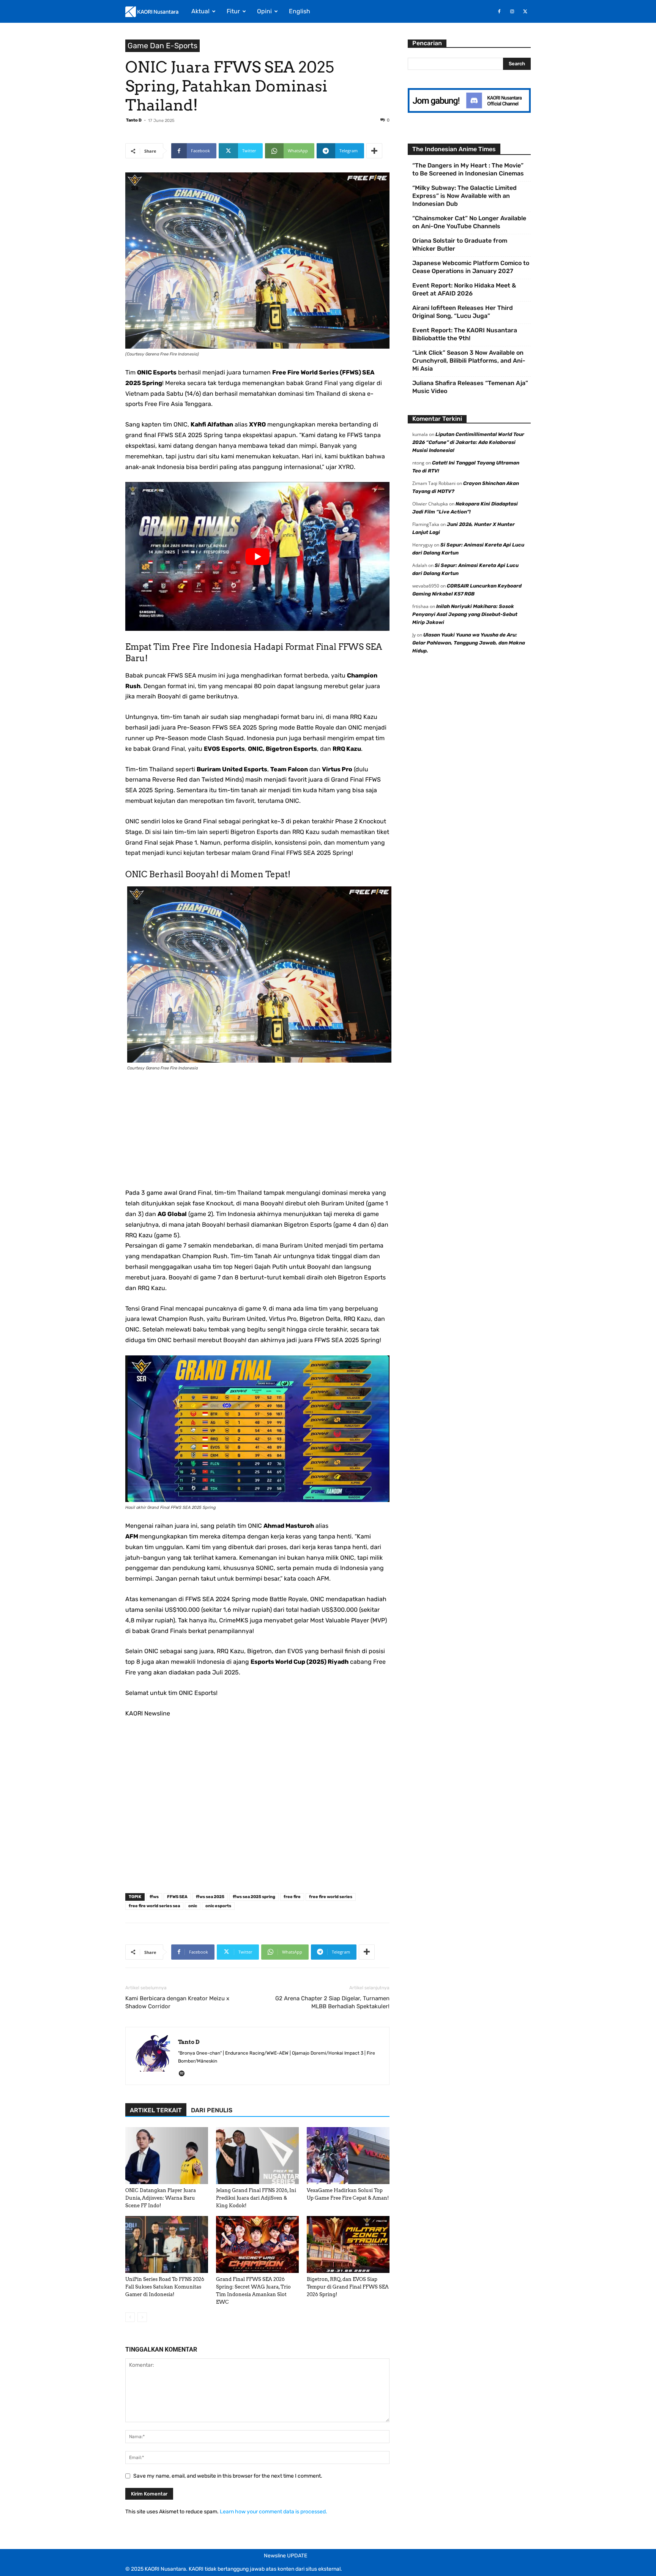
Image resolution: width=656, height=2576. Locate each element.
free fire (292, 1897)
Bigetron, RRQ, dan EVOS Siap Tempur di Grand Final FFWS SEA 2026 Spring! (348, 2287)
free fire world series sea (154, 1906)
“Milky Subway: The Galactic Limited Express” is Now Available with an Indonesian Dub (464, 196)
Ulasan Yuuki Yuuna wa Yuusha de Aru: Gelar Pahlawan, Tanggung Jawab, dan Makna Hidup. (469, 643)
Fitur (233, 11)
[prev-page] (130, 2317)
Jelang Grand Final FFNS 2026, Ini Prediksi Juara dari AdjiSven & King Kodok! (256, 2198)
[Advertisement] (257, 1134)
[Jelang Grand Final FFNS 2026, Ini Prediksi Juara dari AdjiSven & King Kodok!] (257, 2156)
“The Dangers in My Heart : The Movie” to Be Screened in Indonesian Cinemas (468, 169)
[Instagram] (512, 11)
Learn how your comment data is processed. (274, 2512)
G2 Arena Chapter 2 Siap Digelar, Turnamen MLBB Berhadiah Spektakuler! (332, 2002)
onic (193, 1906)
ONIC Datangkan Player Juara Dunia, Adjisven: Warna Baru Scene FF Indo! (161, 2198)
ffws (154, 1897)
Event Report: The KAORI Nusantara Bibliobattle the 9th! (465, 334)
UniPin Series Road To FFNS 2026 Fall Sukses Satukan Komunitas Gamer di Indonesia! (165, 2287)
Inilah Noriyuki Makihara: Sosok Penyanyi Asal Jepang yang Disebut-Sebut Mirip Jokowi (465, 614)
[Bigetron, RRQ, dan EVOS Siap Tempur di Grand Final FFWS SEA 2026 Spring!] (348, 2244)
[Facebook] (499, 11)
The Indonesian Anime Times (454, 149)
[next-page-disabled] (142, 2317)
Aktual (200, 11)
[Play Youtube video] (257, 556)
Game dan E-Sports (162, 46)
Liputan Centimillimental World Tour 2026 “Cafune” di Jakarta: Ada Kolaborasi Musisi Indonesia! (468, 442)
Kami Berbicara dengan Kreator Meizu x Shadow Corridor (177, 2002)
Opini (264, 11)
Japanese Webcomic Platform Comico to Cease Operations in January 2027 (471, 267)
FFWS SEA (177, 1897)
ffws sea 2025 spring (254, 1897)
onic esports (218, 1906)
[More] (374, 151)
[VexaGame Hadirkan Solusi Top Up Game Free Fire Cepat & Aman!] (348, 2156)
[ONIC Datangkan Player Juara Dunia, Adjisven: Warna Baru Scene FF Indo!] (167, 2156)
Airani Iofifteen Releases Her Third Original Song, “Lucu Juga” (463, 312)
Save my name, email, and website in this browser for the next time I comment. (228, 2476)
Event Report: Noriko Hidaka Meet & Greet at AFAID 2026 (464, 289)
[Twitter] (525, 11)
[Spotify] (184, 2074)
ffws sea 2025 (210, 1897)
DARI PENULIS (212, 2110)
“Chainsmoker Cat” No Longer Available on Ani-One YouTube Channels (469, 222)
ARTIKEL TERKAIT (156, 2110)
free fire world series (331, 1897)
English (300, 11)
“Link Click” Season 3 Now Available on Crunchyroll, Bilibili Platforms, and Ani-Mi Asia (469, 361)
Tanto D (134, 120)
